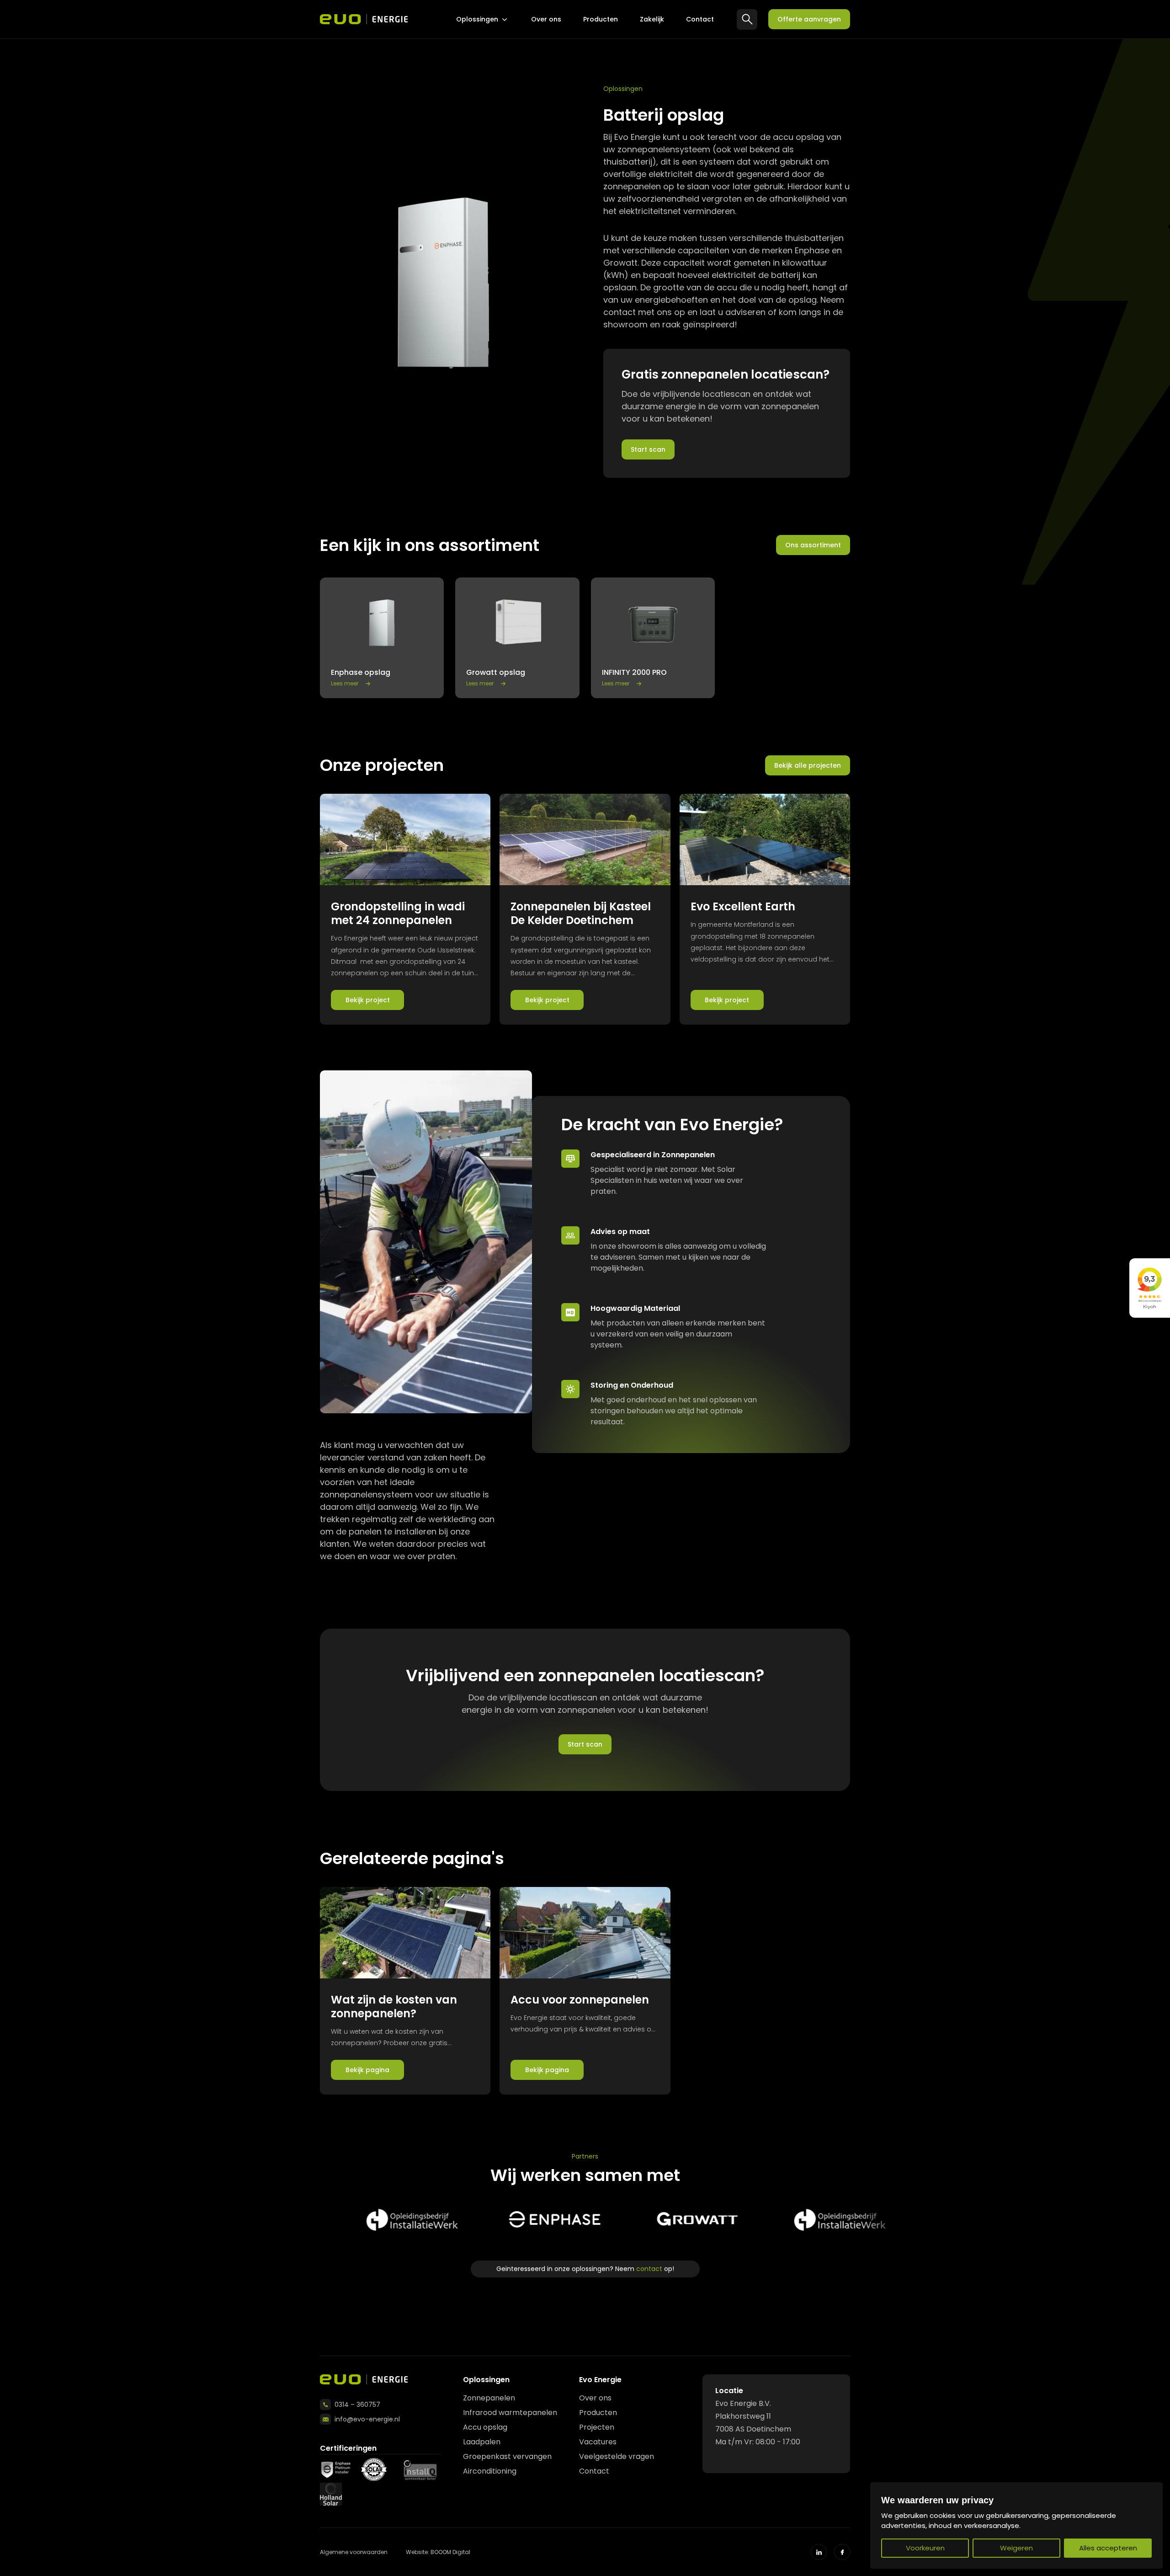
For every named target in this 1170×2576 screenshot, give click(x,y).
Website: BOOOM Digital (438, 2552)
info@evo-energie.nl (367, 2419)
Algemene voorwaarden (354, 2552)
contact (649, 2269)
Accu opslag (485, 2427)
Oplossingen (477, 19)
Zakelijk (652, 19)
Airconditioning (490, 2471)
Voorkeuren (925, 2548)
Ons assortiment (813, 545)
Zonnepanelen (489, 2398)
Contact (700, 19)
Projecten (597, 2427)
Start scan (648, 449)
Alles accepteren (1108, 2548)
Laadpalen (482, 2442)
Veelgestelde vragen (617, 2456)
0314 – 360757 (357, 2405)
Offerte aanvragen (809, 19)
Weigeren (1016, 2548)
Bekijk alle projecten (808, 765)
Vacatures (598, 2442)
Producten (601, 19)
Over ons (546, 19)
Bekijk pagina (367, 2070)
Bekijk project (368, 1000)
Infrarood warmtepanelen (510, 2413)
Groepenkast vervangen (507, 2456)
